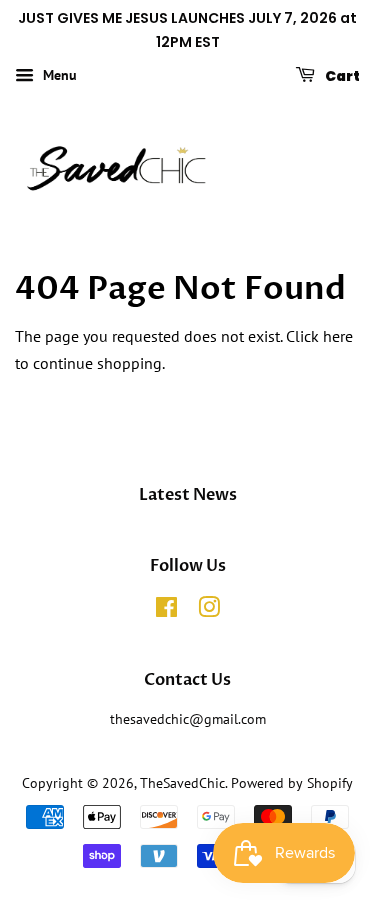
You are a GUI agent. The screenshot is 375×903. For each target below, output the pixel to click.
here (338, 336)
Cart (341, 75)
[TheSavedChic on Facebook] (166, 611)
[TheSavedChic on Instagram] (209, 611)
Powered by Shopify (292, 783)
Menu (58, 75)
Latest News (188, 495)
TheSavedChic (182, 783)
